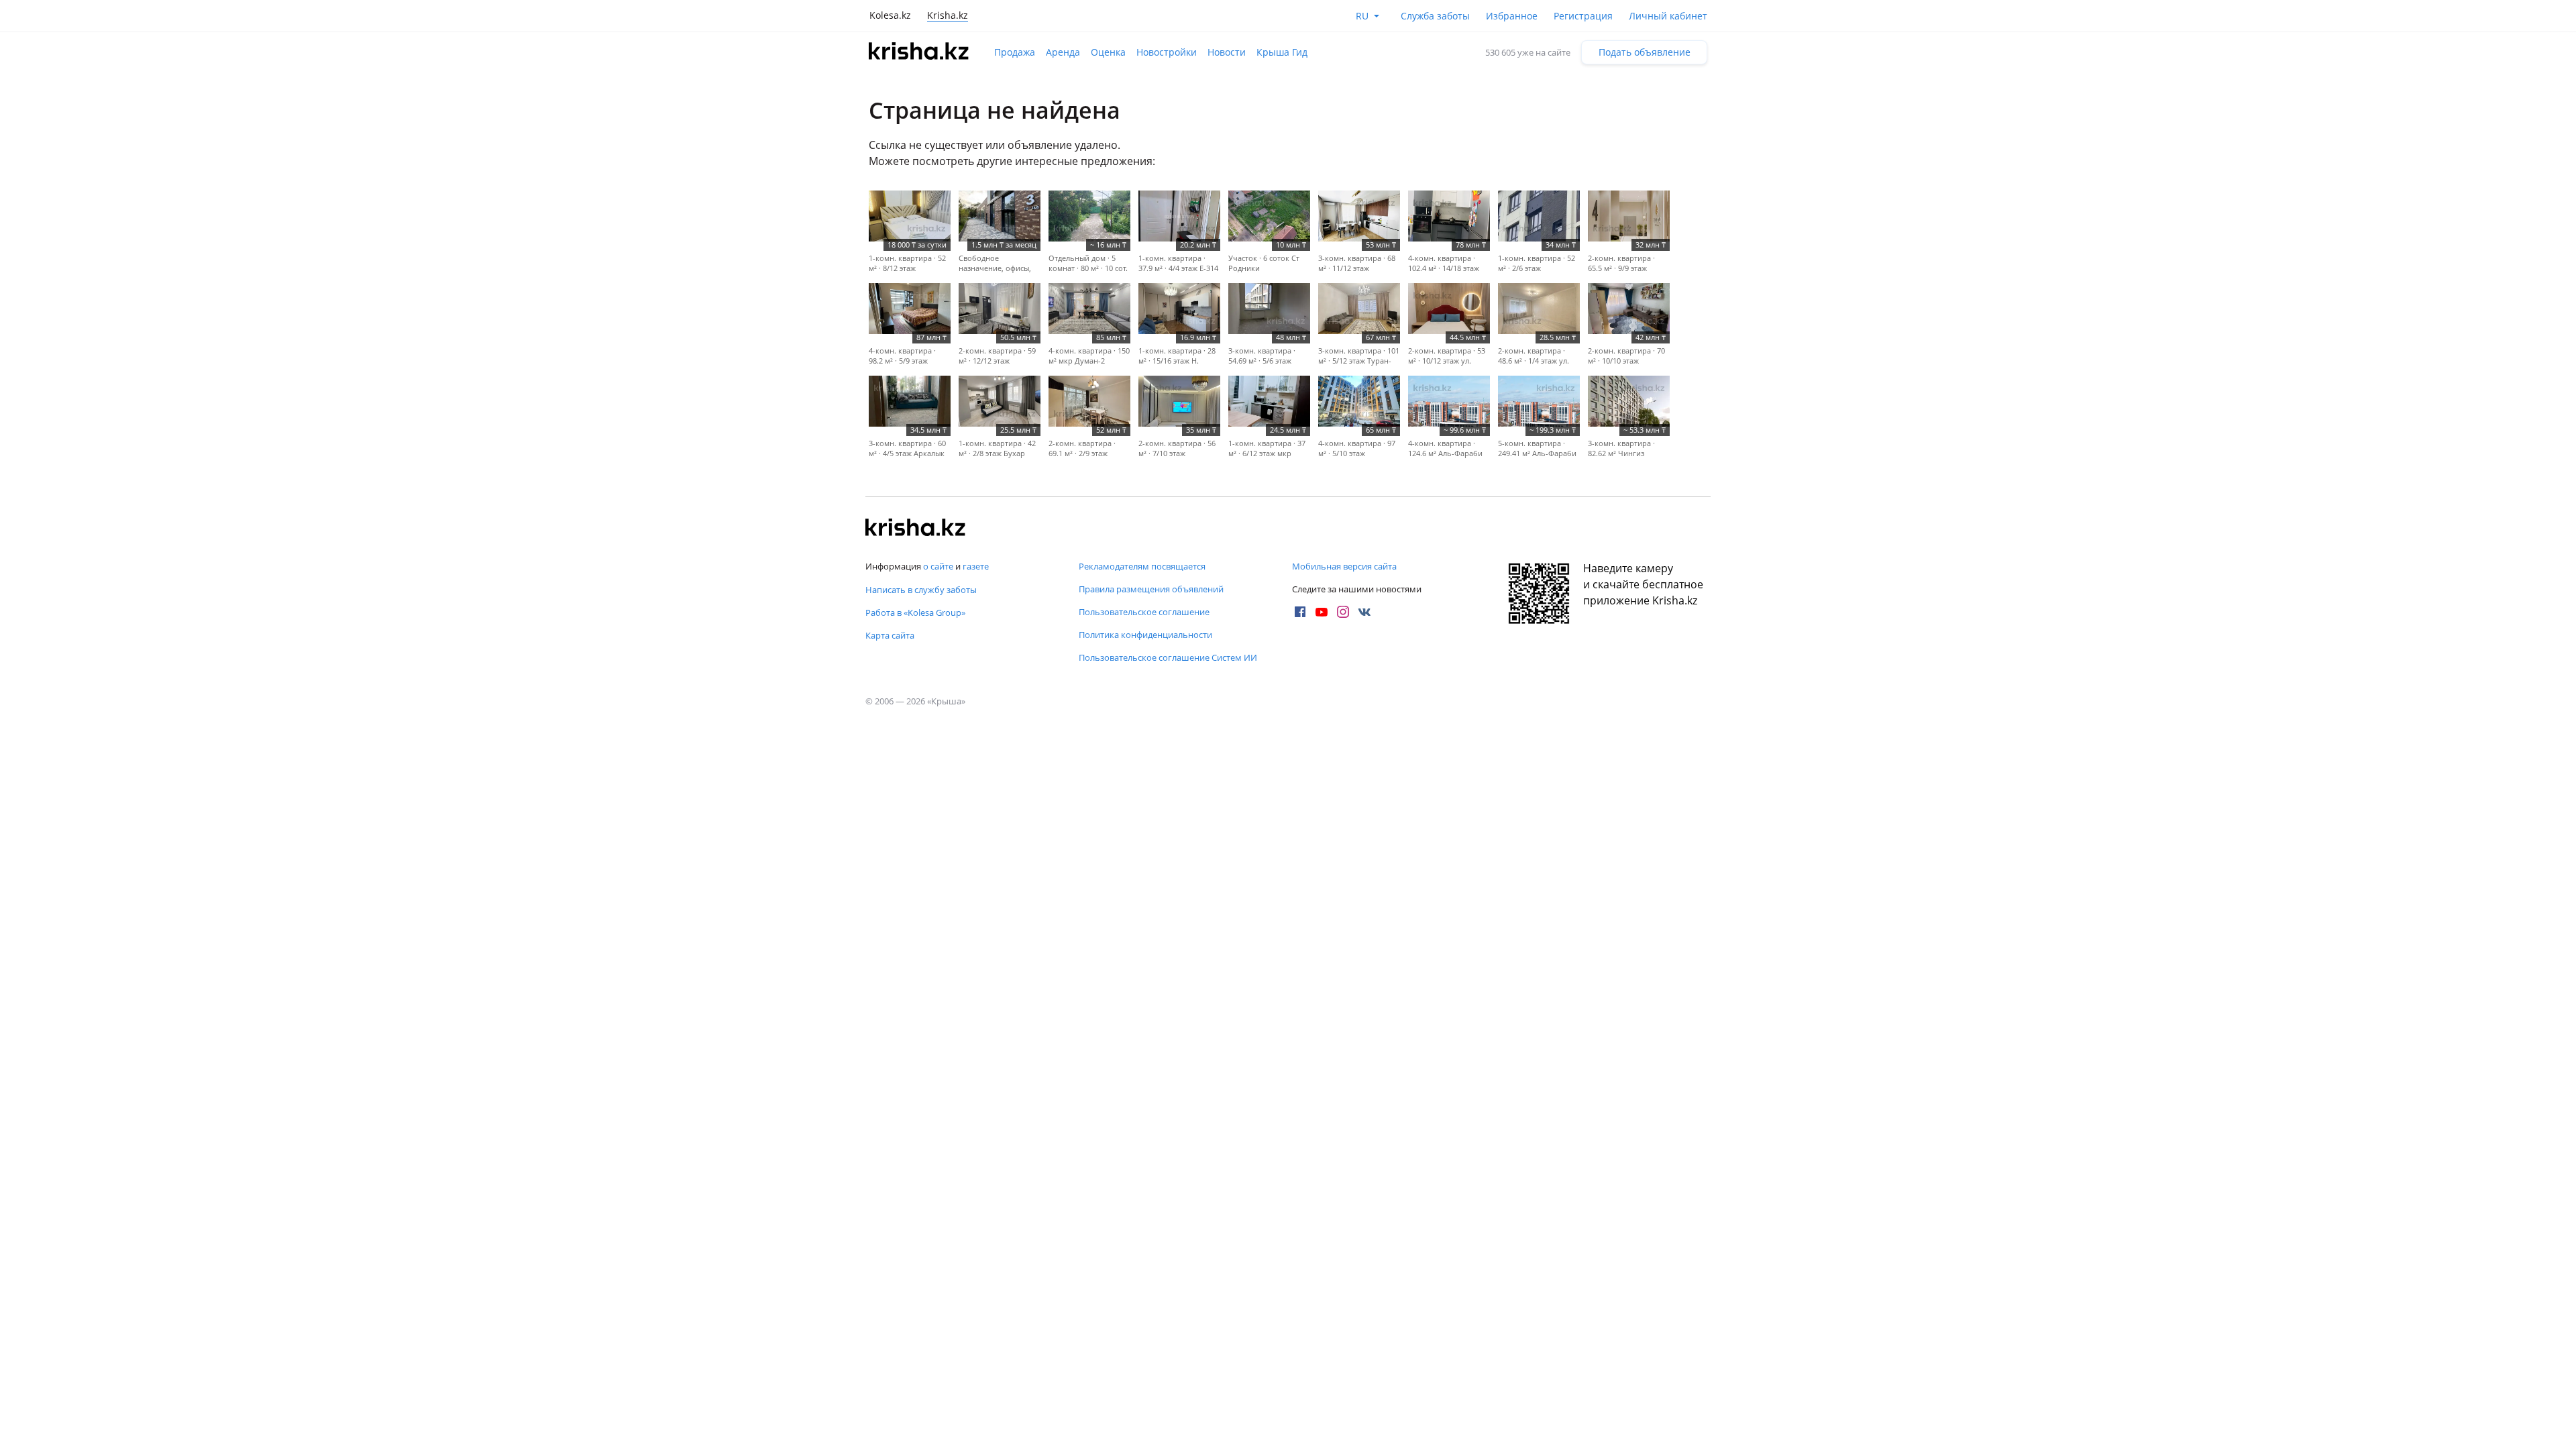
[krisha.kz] (916, 529)
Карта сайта (890, 635)
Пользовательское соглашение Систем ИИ (1168, 657)
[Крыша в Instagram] (1343, 612)
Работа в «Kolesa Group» (915, 612)
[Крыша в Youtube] (1322, 612)
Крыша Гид (1282, 52)
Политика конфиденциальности (1145, 635)
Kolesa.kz (890, 15)
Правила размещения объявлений (1151, 589)
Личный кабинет (1668, 16)
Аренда (1063, 52)
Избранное (1512, 16)
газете (976, 566)
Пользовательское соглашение (1144, 612)
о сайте (938, 566)
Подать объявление (1645, 52)
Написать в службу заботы (921, 590)
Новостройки (1167, 52)
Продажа (1015, 52)
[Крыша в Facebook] (1300, 612)
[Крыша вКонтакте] (1364, 612)
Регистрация (1583, 16)
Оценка (1108, 52)
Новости (1227, 52)
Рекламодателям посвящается (1142, 566)
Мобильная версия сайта (1344, 566)
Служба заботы (1435, 16)
